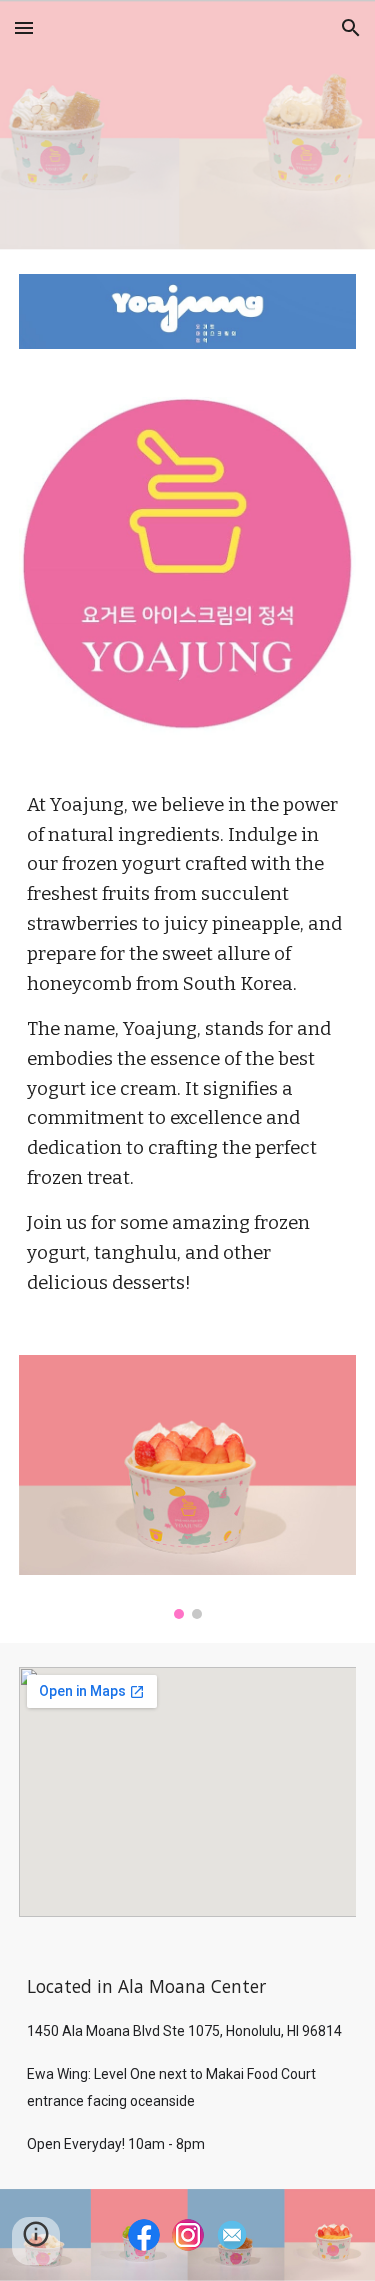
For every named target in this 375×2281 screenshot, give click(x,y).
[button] (24, 27)
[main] (188, 1045)
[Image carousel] (188, 1487)
